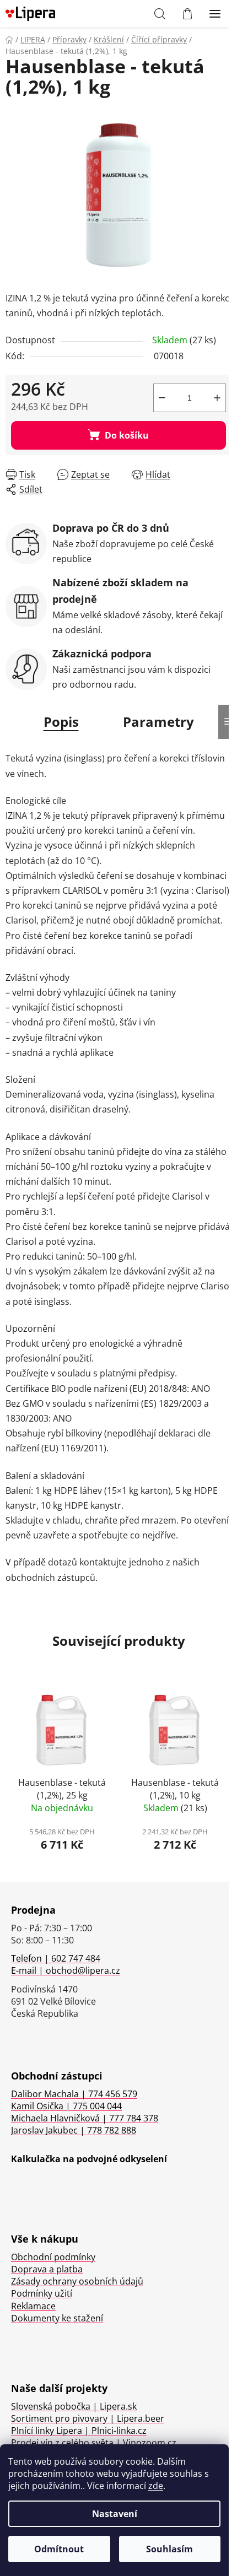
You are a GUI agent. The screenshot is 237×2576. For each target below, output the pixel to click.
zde (156, 2486)
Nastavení (115, 2514)
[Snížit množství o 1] (162, 398)
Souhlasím (169, 2549)
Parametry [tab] (158, 722)
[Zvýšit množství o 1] (217, 398)
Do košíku (127, 435)
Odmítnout (59, 2549)
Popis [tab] (61, 722)
